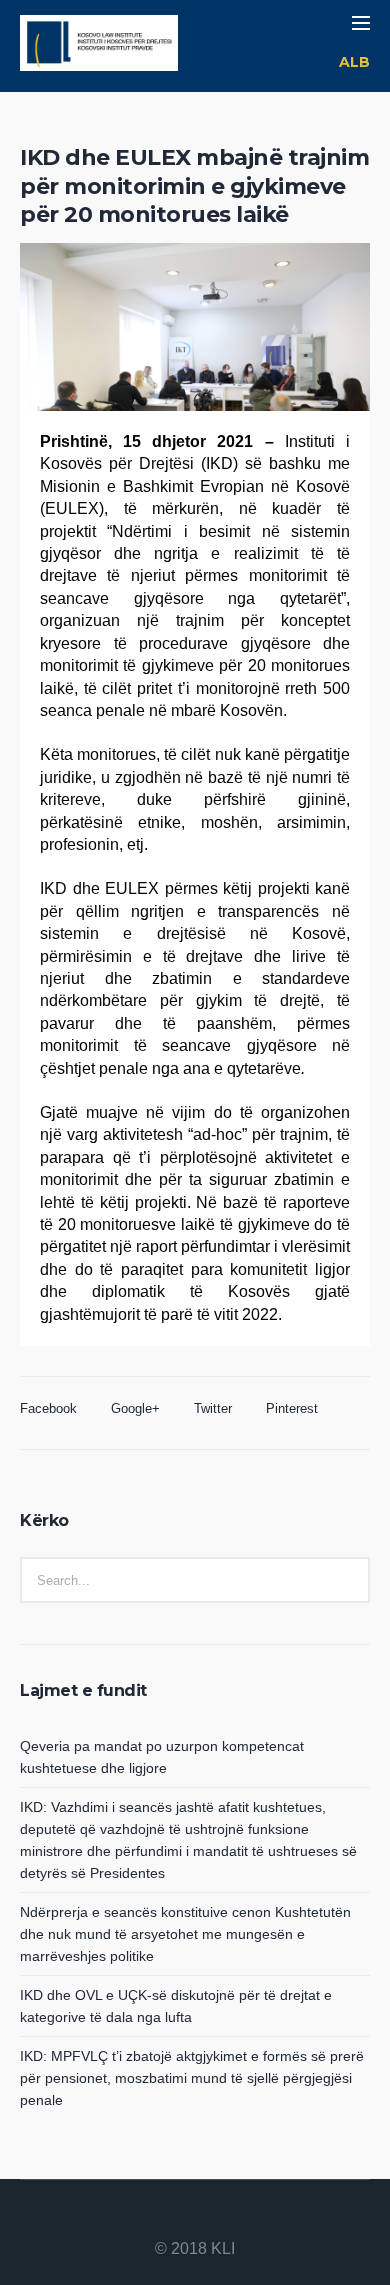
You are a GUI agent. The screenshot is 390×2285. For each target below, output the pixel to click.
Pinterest (292, 1408)
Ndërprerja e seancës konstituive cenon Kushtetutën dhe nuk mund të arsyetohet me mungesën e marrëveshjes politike (185, 1934)
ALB (354, 62)
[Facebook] (171, 2218)
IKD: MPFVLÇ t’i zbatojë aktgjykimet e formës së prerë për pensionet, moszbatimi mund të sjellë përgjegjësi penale (192, 2078)
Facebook (48, 1408)
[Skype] (243, 2218)
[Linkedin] (147, 2218)
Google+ (135, 1408)
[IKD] (99, 45)
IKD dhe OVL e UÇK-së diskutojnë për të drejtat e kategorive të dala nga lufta (176, 2006)
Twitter (213, 1408)
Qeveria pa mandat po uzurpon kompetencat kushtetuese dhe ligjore (162, 1757)
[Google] (195, 2218)
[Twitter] (219, 2218)
